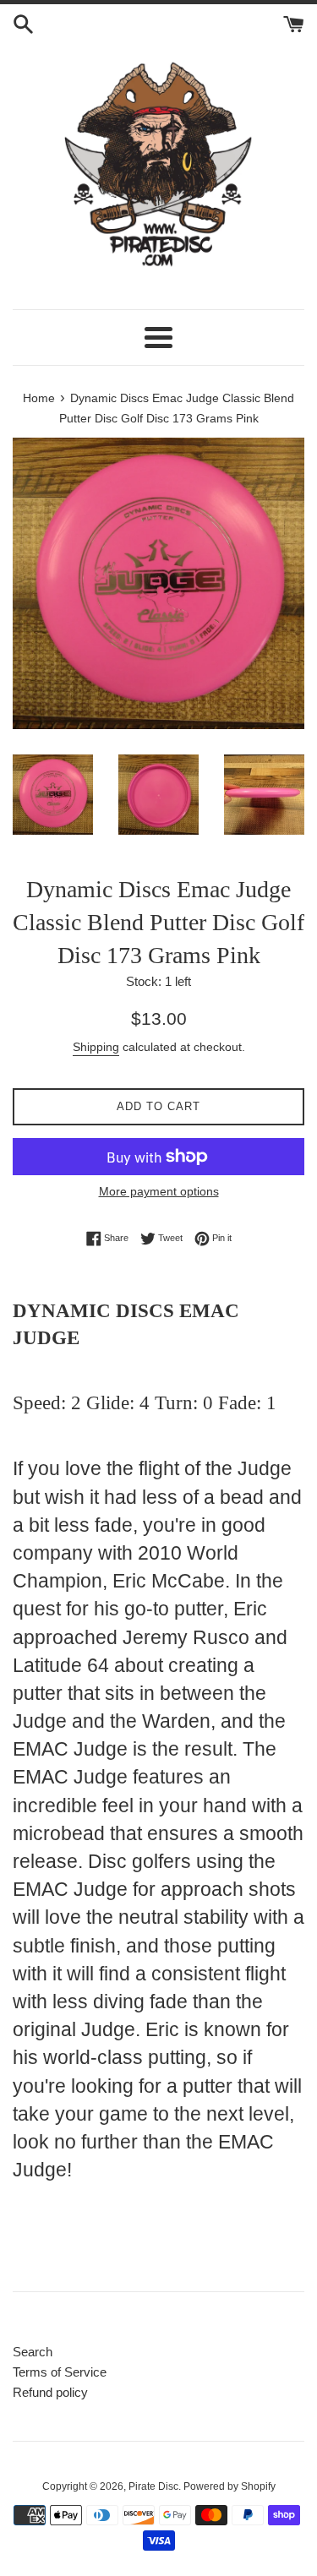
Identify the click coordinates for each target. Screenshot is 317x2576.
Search (33, 2352)
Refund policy (50, 2392)
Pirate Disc (153, 2486)
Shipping (96, 1047)
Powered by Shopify (230, 2486)
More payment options (159, 1191)
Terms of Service (60, 2372)
